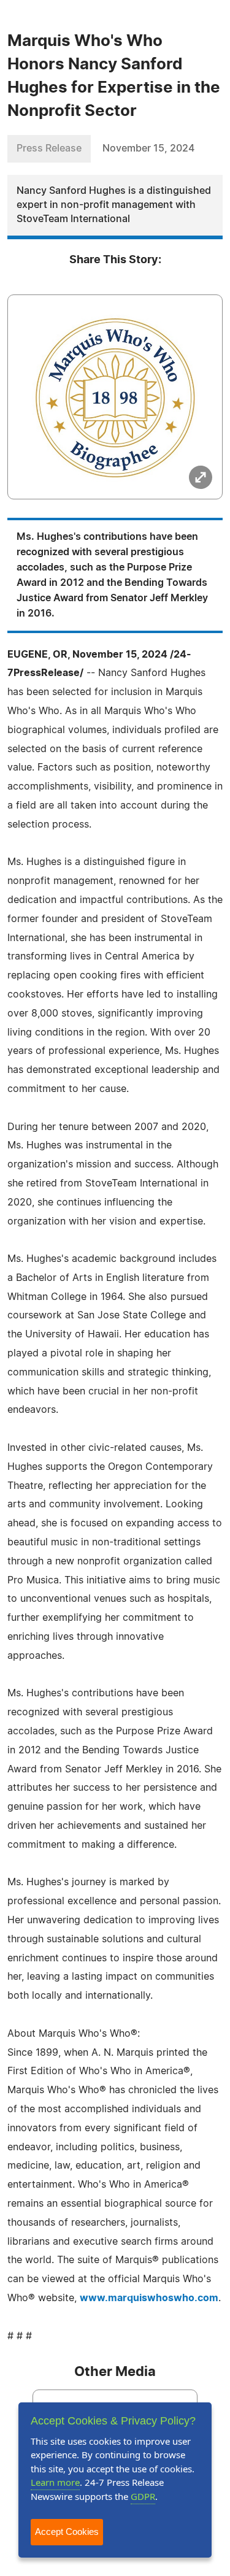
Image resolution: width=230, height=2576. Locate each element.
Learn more (55, 2482)
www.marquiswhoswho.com (149, 2298)
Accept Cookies (67, 2532)
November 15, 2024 (148, 148)
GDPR (143, 2496)
